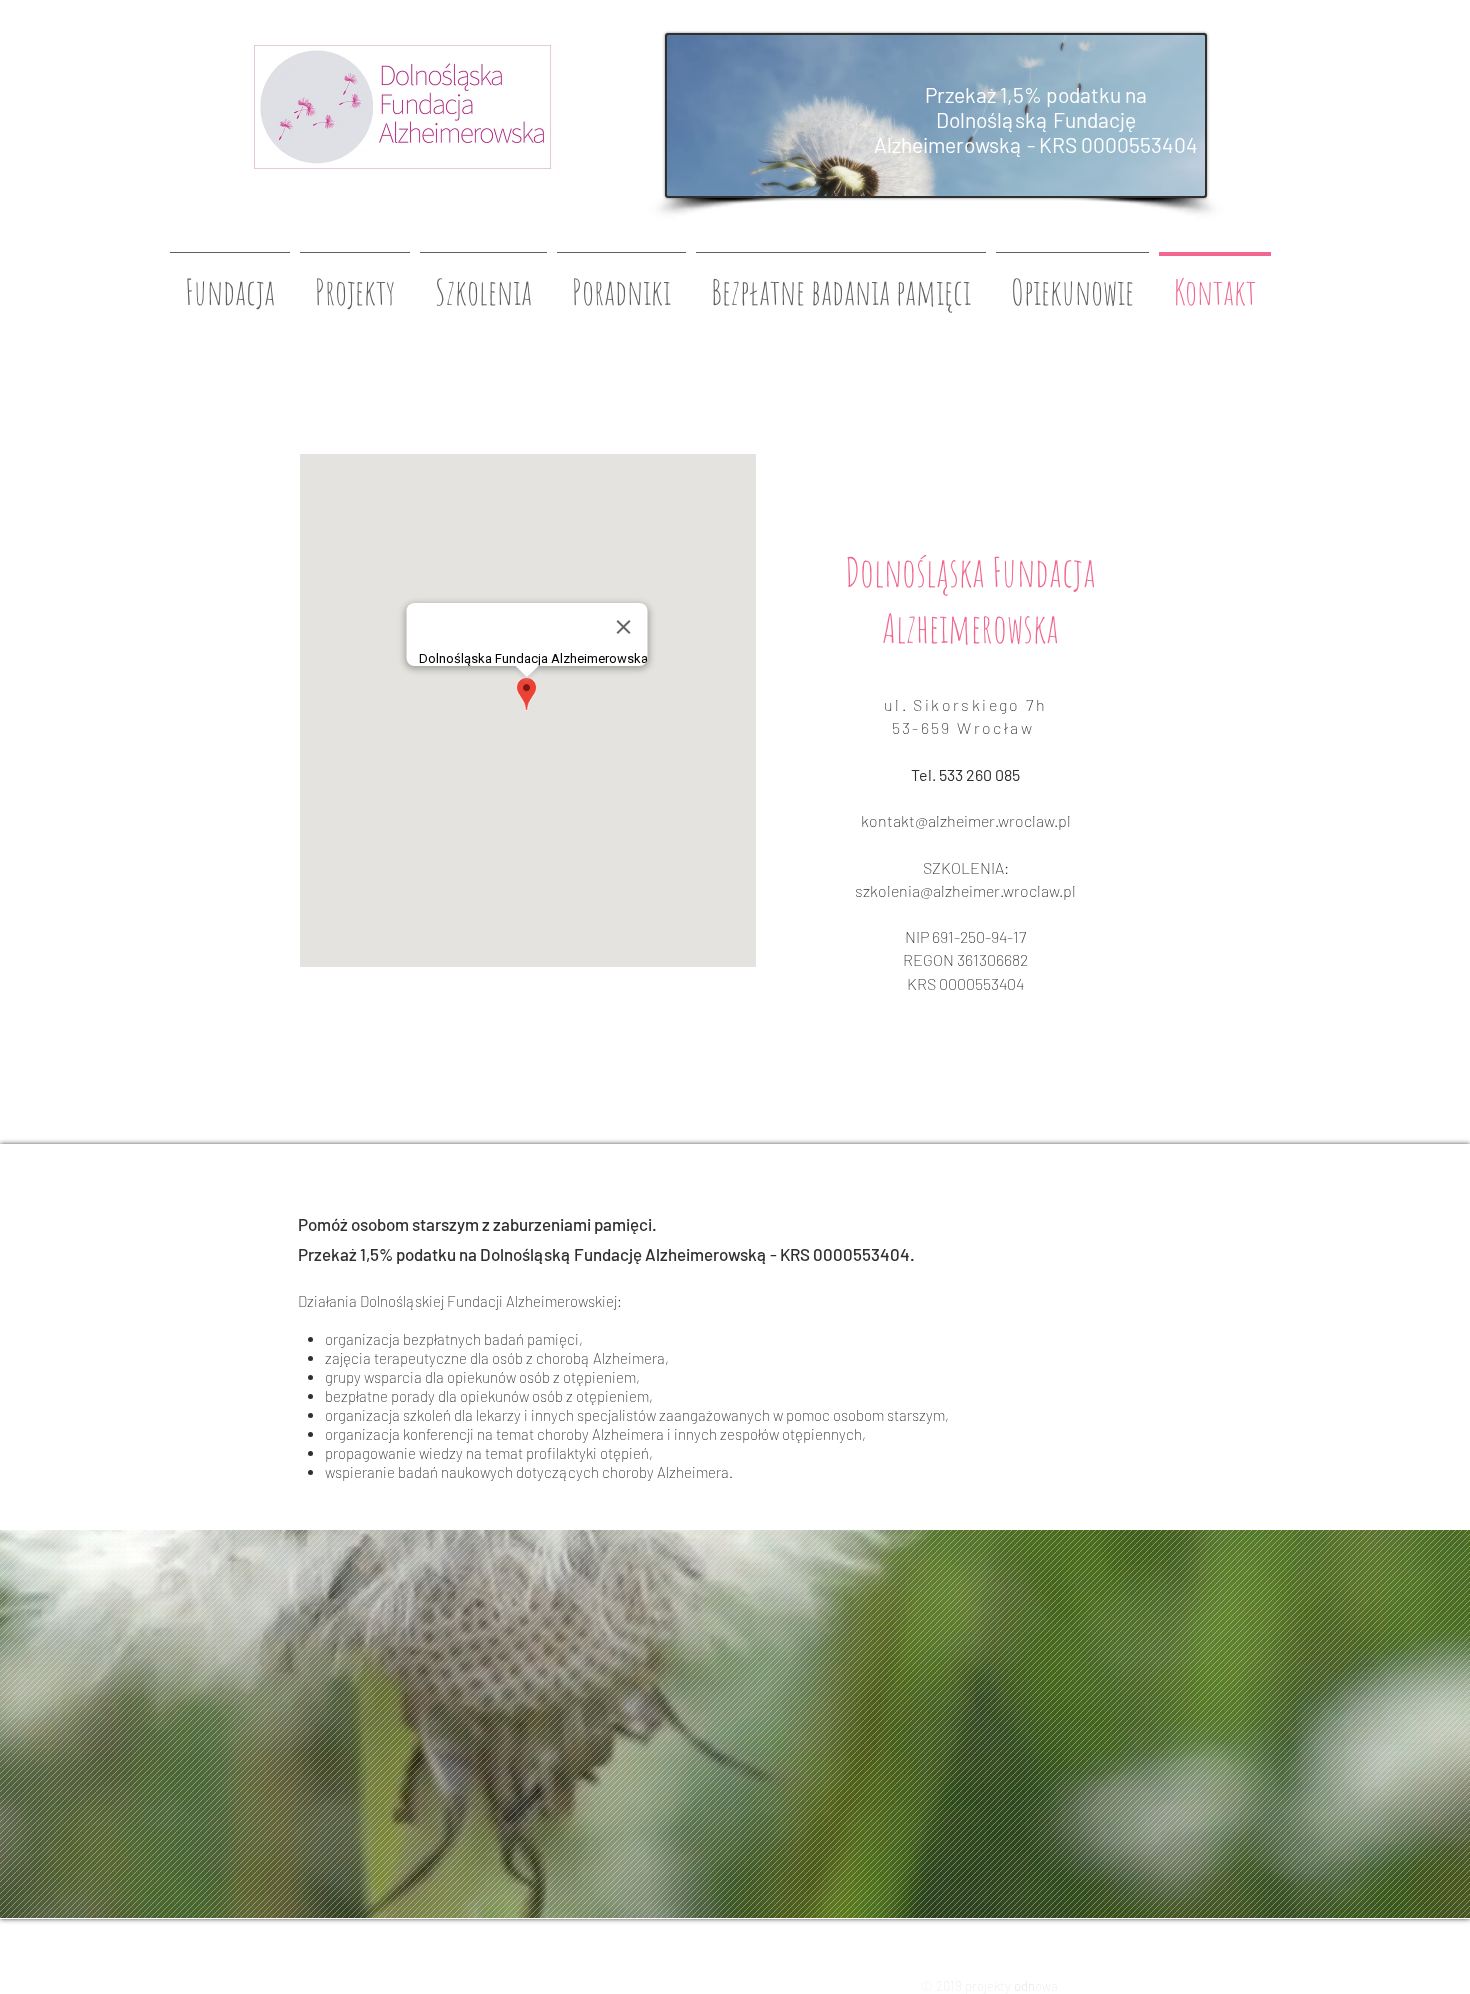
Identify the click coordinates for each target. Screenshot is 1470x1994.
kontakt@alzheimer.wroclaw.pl (966, 820)
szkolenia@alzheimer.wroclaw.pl (965, 890)
